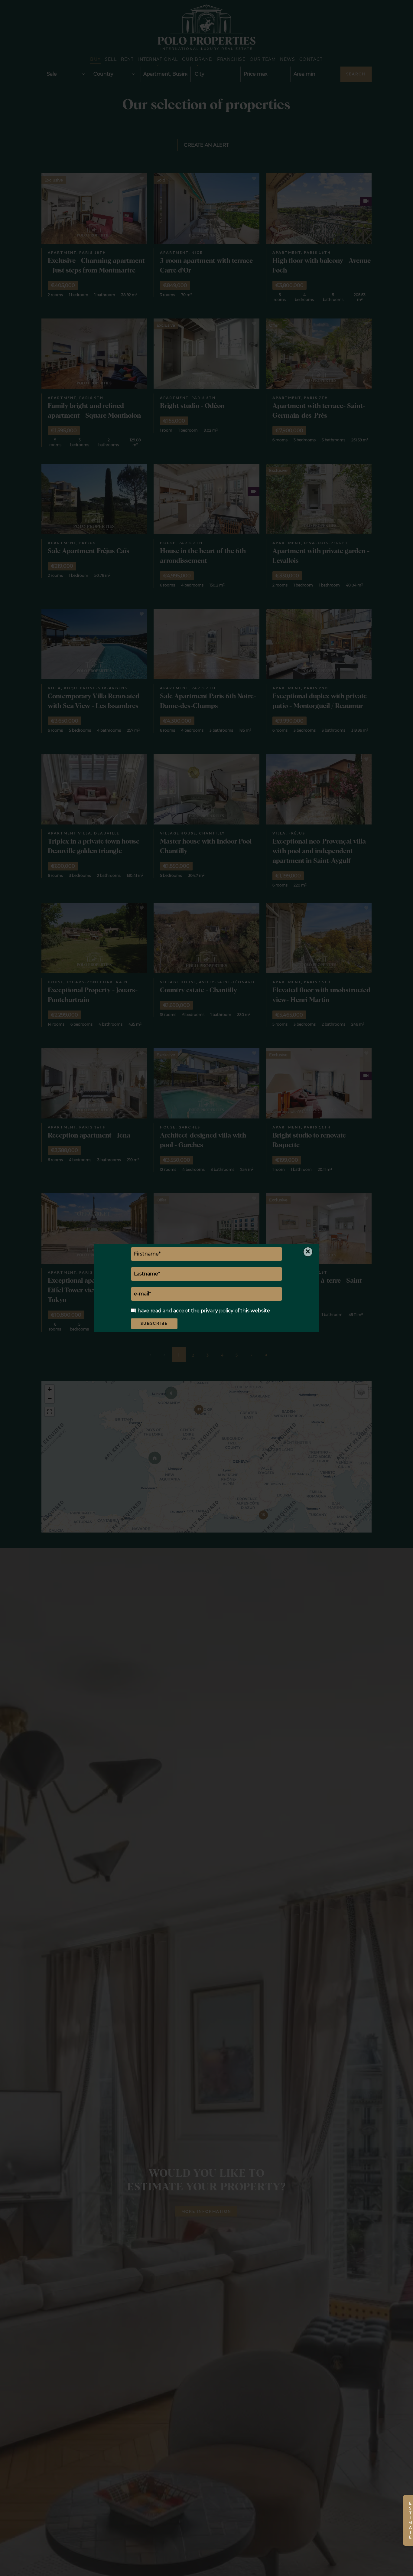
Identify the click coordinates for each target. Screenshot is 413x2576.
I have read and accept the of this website (202, 1311)
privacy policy (217, 1311)
